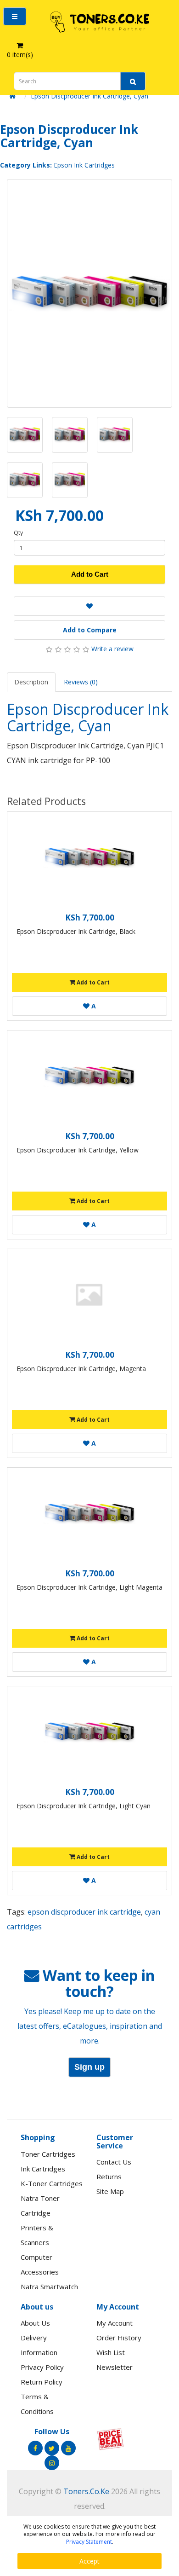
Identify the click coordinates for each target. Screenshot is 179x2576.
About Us (35, 2323)
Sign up (89, 2067)
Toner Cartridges (48, 2154)
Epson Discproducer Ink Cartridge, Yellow (78, 1150)
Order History (119, 2338)
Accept (89, 2561)
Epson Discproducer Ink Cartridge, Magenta (81, 1369)
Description (31, 682)
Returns (109, 2177)
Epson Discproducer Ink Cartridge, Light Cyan (84, 1806)
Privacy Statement (89, 2542)
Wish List (111, 2352)
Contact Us (114, 2162)
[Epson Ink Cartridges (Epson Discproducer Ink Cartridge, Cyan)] (89, 293)
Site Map (110, 2191)
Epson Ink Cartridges (84, 165)
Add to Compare (90, 630)
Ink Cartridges (43, 2169)
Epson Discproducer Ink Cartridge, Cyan (89, 96)
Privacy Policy (42, 2367)
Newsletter (115, 2367)
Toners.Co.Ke (86, 2491)
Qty (18, 533)
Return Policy (42, 2382)
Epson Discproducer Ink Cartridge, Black (76, 931)
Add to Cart (90, 574)
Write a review (112, 649)
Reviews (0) (81, 682)
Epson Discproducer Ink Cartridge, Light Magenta (89, 1587)
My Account (115, 2323)
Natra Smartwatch (49, 2287)
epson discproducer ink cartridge (84, 1912)
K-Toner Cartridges (52, 2183)
